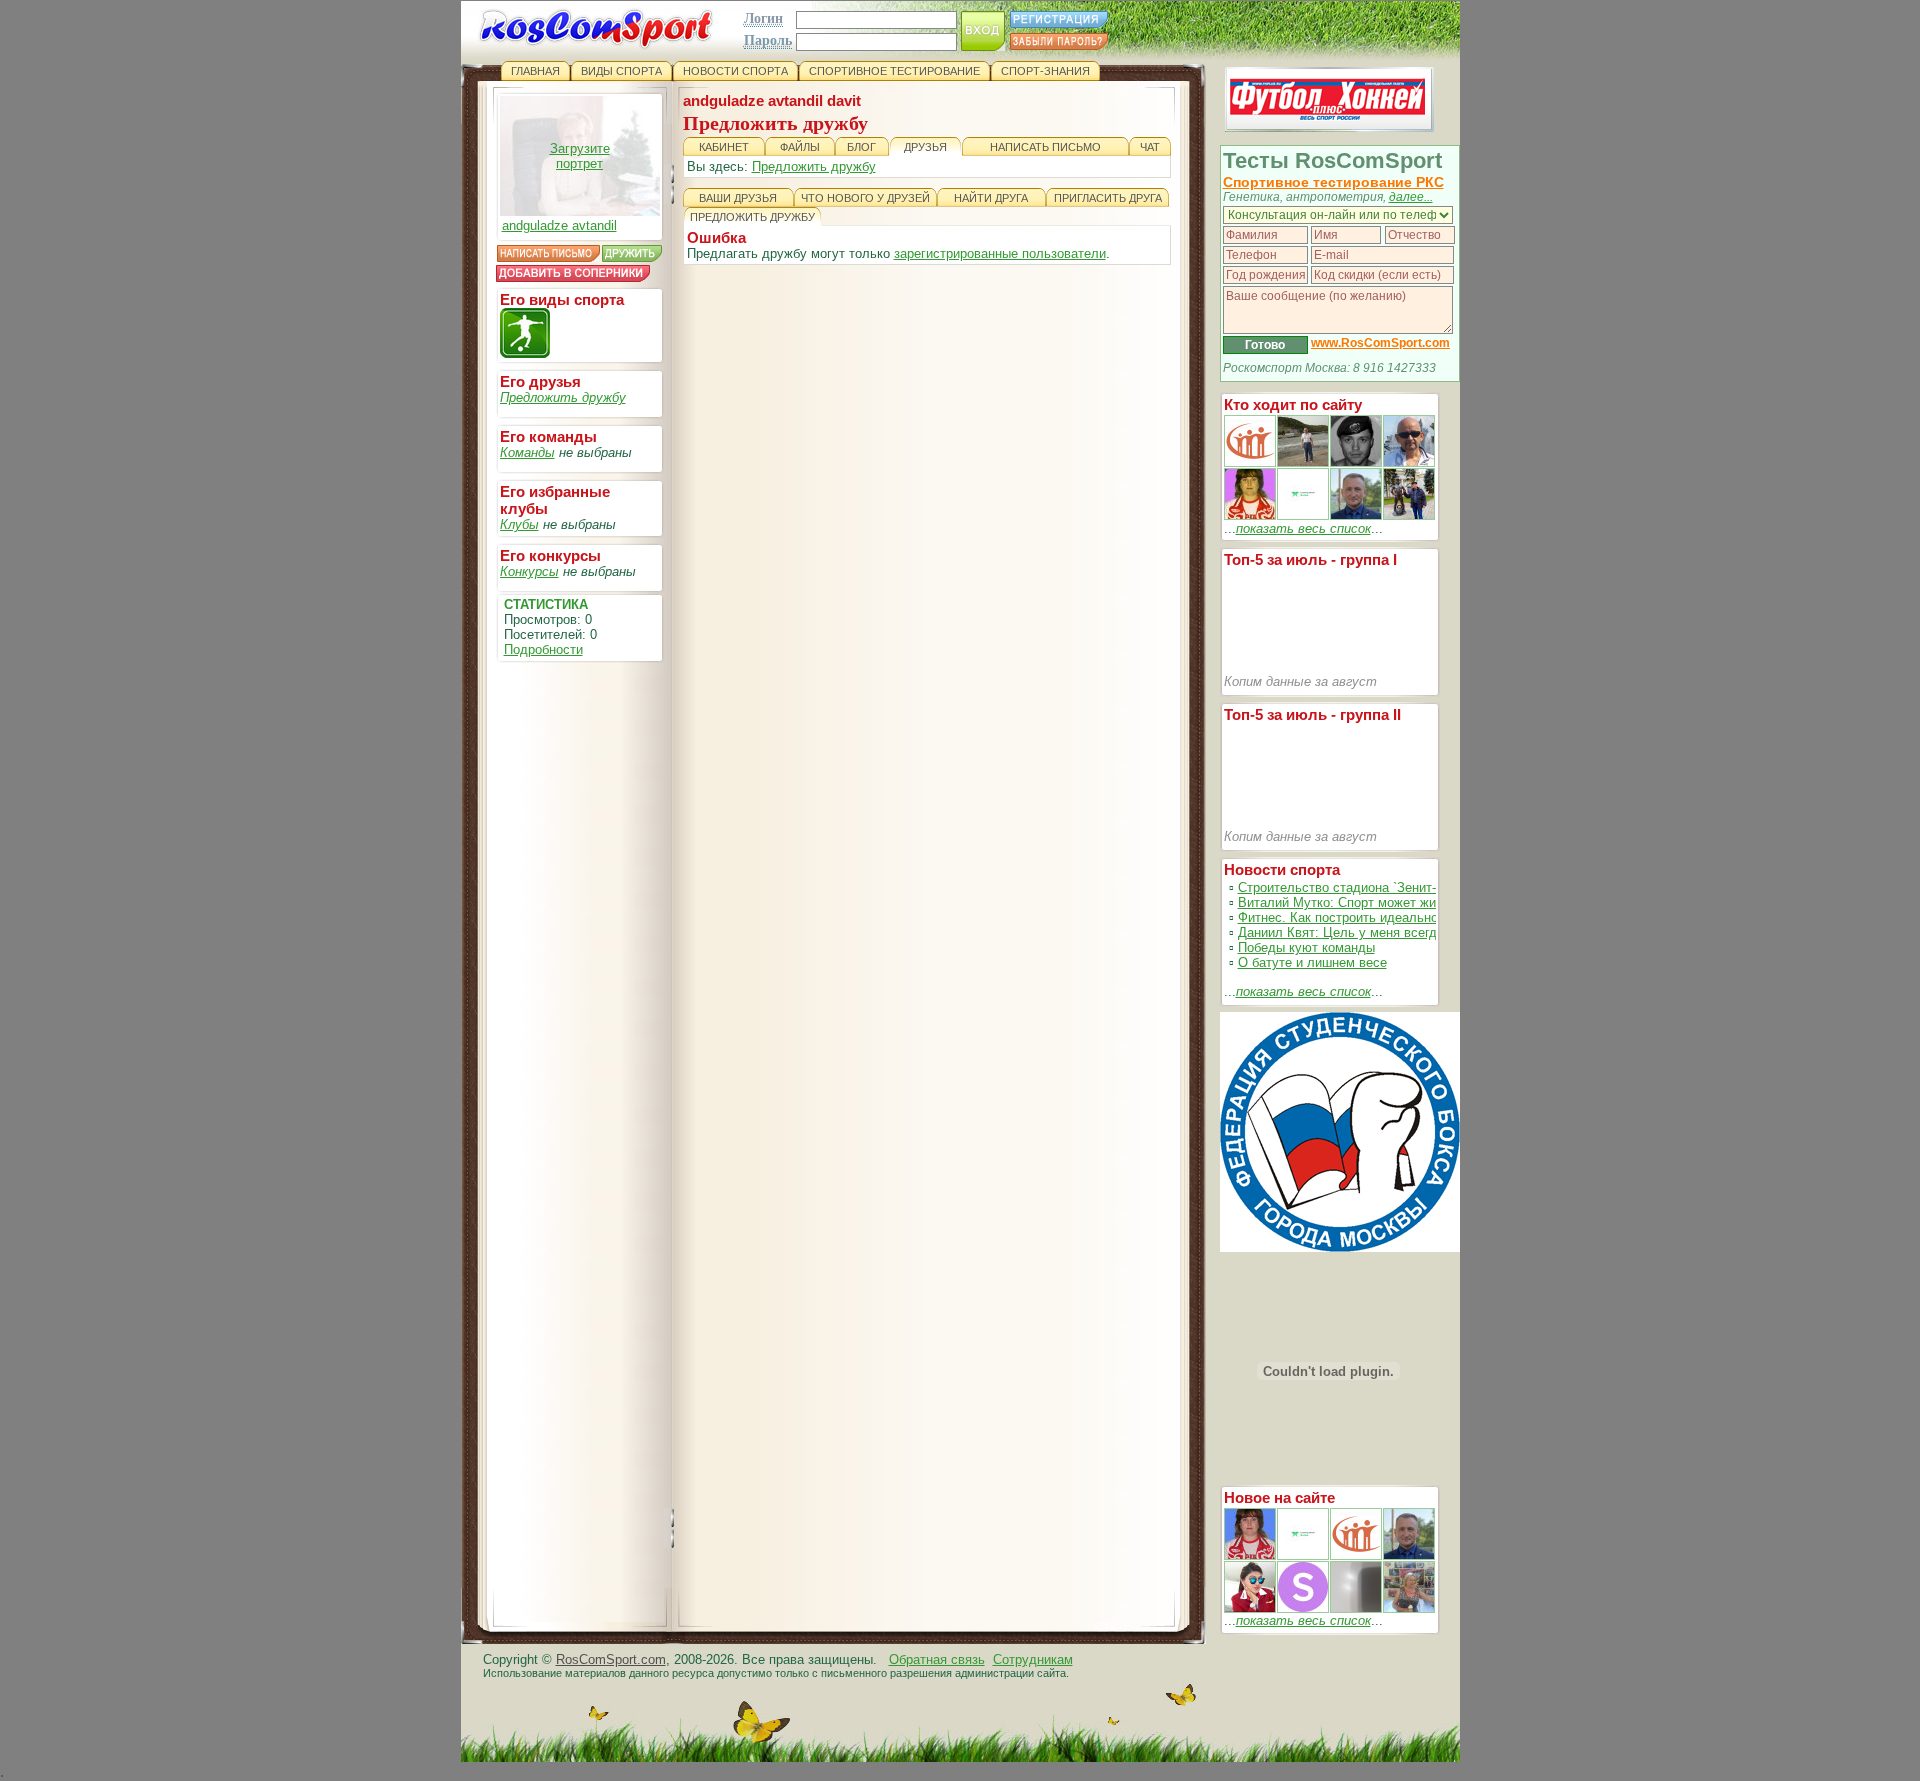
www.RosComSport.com (1380, 343)
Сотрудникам (1033, 1659)
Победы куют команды (1306, 947)
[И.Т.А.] (1409, 1608)
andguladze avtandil (559, 225)
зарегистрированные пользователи (1000, 253)
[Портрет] (1303, 1555)
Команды (527, 452)
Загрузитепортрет (580, 156)
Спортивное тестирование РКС (1333, 182)
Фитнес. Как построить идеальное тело (1357, 917)
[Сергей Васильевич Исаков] (1303, 462)
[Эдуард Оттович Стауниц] (1409, 462)
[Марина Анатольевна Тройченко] (1250, 515)
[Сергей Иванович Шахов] (1356, 515)
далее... (1411, 197)
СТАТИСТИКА (546, 604)
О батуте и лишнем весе (1312, 962)
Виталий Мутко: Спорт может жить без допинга (1381, 902)
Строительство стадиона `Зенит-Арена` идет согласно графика (1430, 887)
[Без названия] (1250, 1555)
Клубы (519, 524)
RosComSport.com (611, 1659)
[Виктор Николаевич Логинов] (1409, 515)
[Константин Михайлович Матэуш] (1356, 462)
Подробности (543, 649)
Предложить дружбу (563, 397)
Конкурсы (529, 571)
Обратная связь (937, 1659)
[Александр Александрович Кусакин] (1250, 462)
